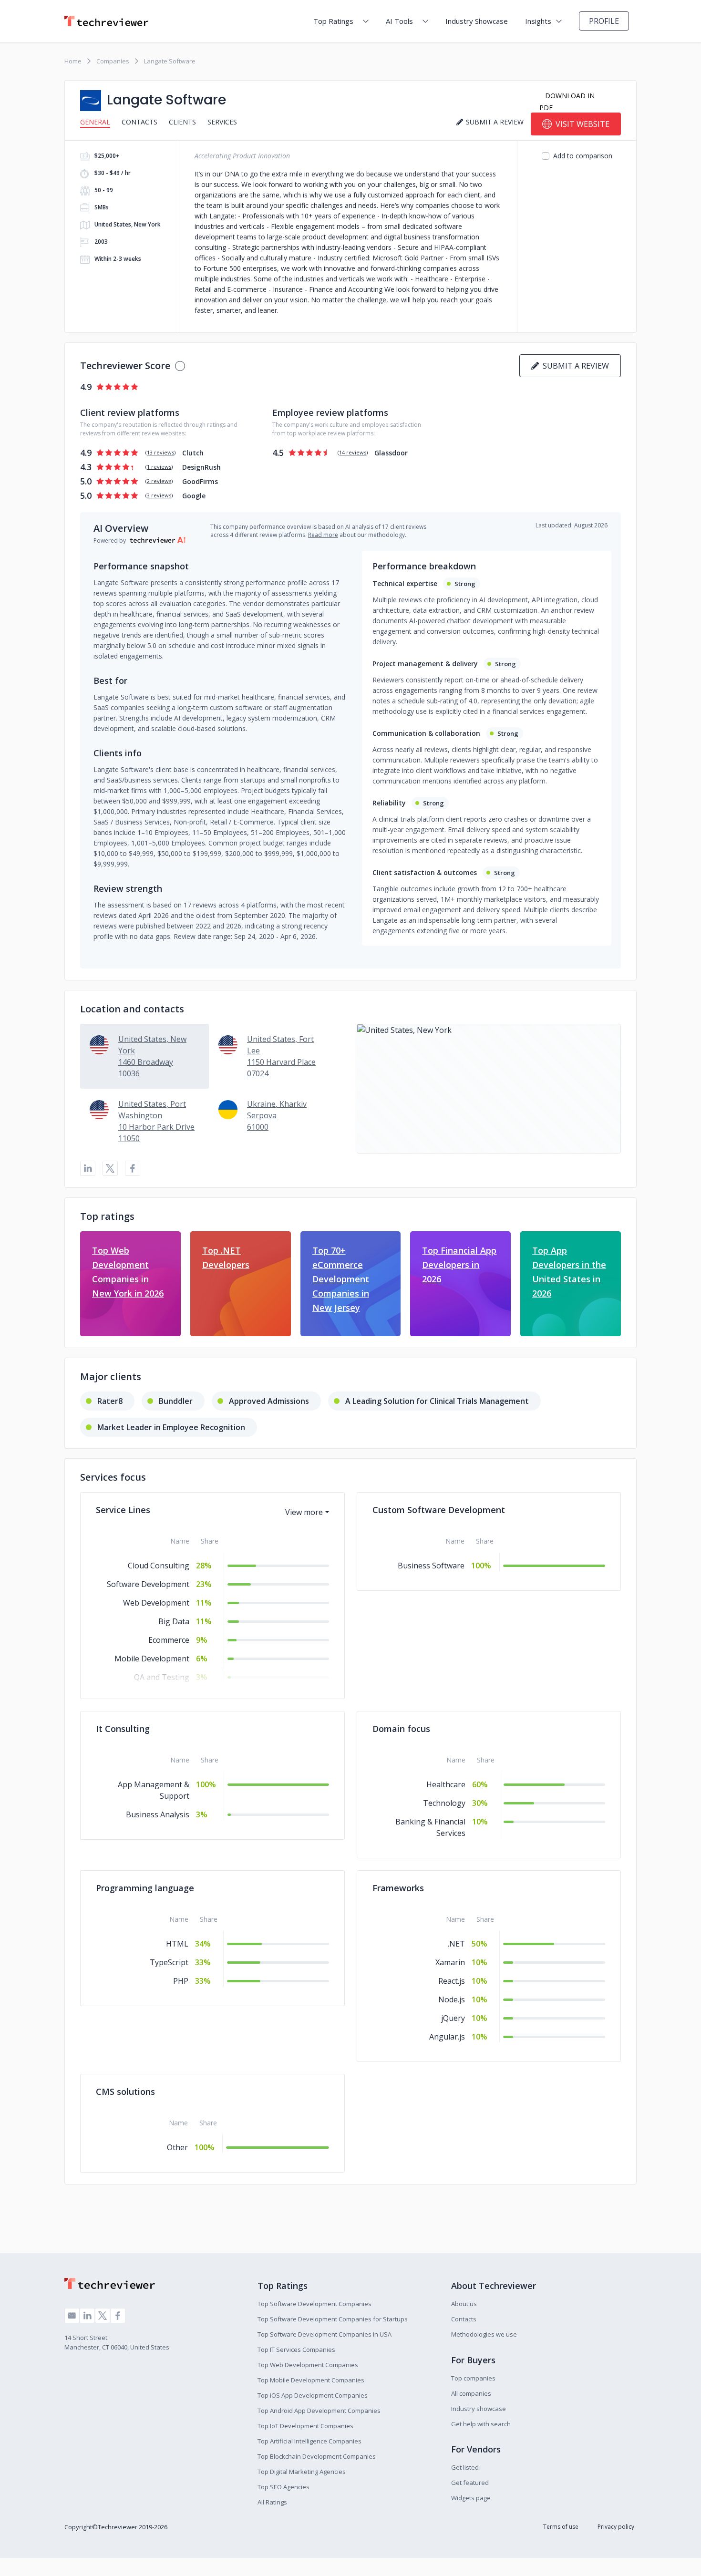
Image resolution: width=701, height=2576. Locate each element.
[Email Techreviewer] (72, 2316)
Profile (604, 21)
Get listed (465, 2467)
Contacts (139, 122)
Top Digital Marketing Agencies (302, 2472)
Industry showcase (479, 2409)
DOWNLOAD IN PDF (567, 102)
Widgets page (471, 2498)
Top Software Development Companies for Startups (333, 2319)
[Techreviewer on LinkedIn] (87, 2316)
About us (464, 2304)
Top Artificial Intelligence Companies (309, 2441)
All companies (471, 2393)
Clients (182, 122)
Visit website (582, 124)
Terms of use (561, 2527)
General (95, 122)
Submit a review (574, 366)
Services (222, 122)
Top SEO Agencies (283, 2487)
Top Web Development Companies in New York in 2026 (128, 1272)
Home (73, 61)
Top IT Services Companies (296, 2349)
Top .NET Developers (226, 1257)
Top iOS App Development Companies (313, 2395)
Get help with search (481, 2424)
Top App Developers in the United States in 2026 (569, 1272)
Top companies (473, 2378)
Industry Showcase (477, 21)
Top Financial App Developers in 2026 (459, 1265)
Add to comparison (583, 156)
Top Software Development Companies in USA (325, 2334)
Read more (323, 535)
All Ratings (272, 2502)
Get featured (470, 2483)
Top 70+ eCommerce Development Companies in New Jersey (341, 1279)
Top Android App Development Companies (319, 2411)
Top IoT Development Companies (305, 2426)
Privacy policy (616, 2527)
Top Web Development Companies (308, 2365)
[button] (489, 1089)
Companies (113, 61)
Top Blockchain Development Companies (317, 2456)
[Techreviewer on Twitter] (103, 2316)
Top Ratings (333, 21)
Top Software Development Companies (314, 2304)
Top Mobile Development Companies (311, 2380)
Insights (538, 21)
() (160, 452)
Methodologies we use (484, 2334)
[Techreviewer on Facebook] (118, 2316)
